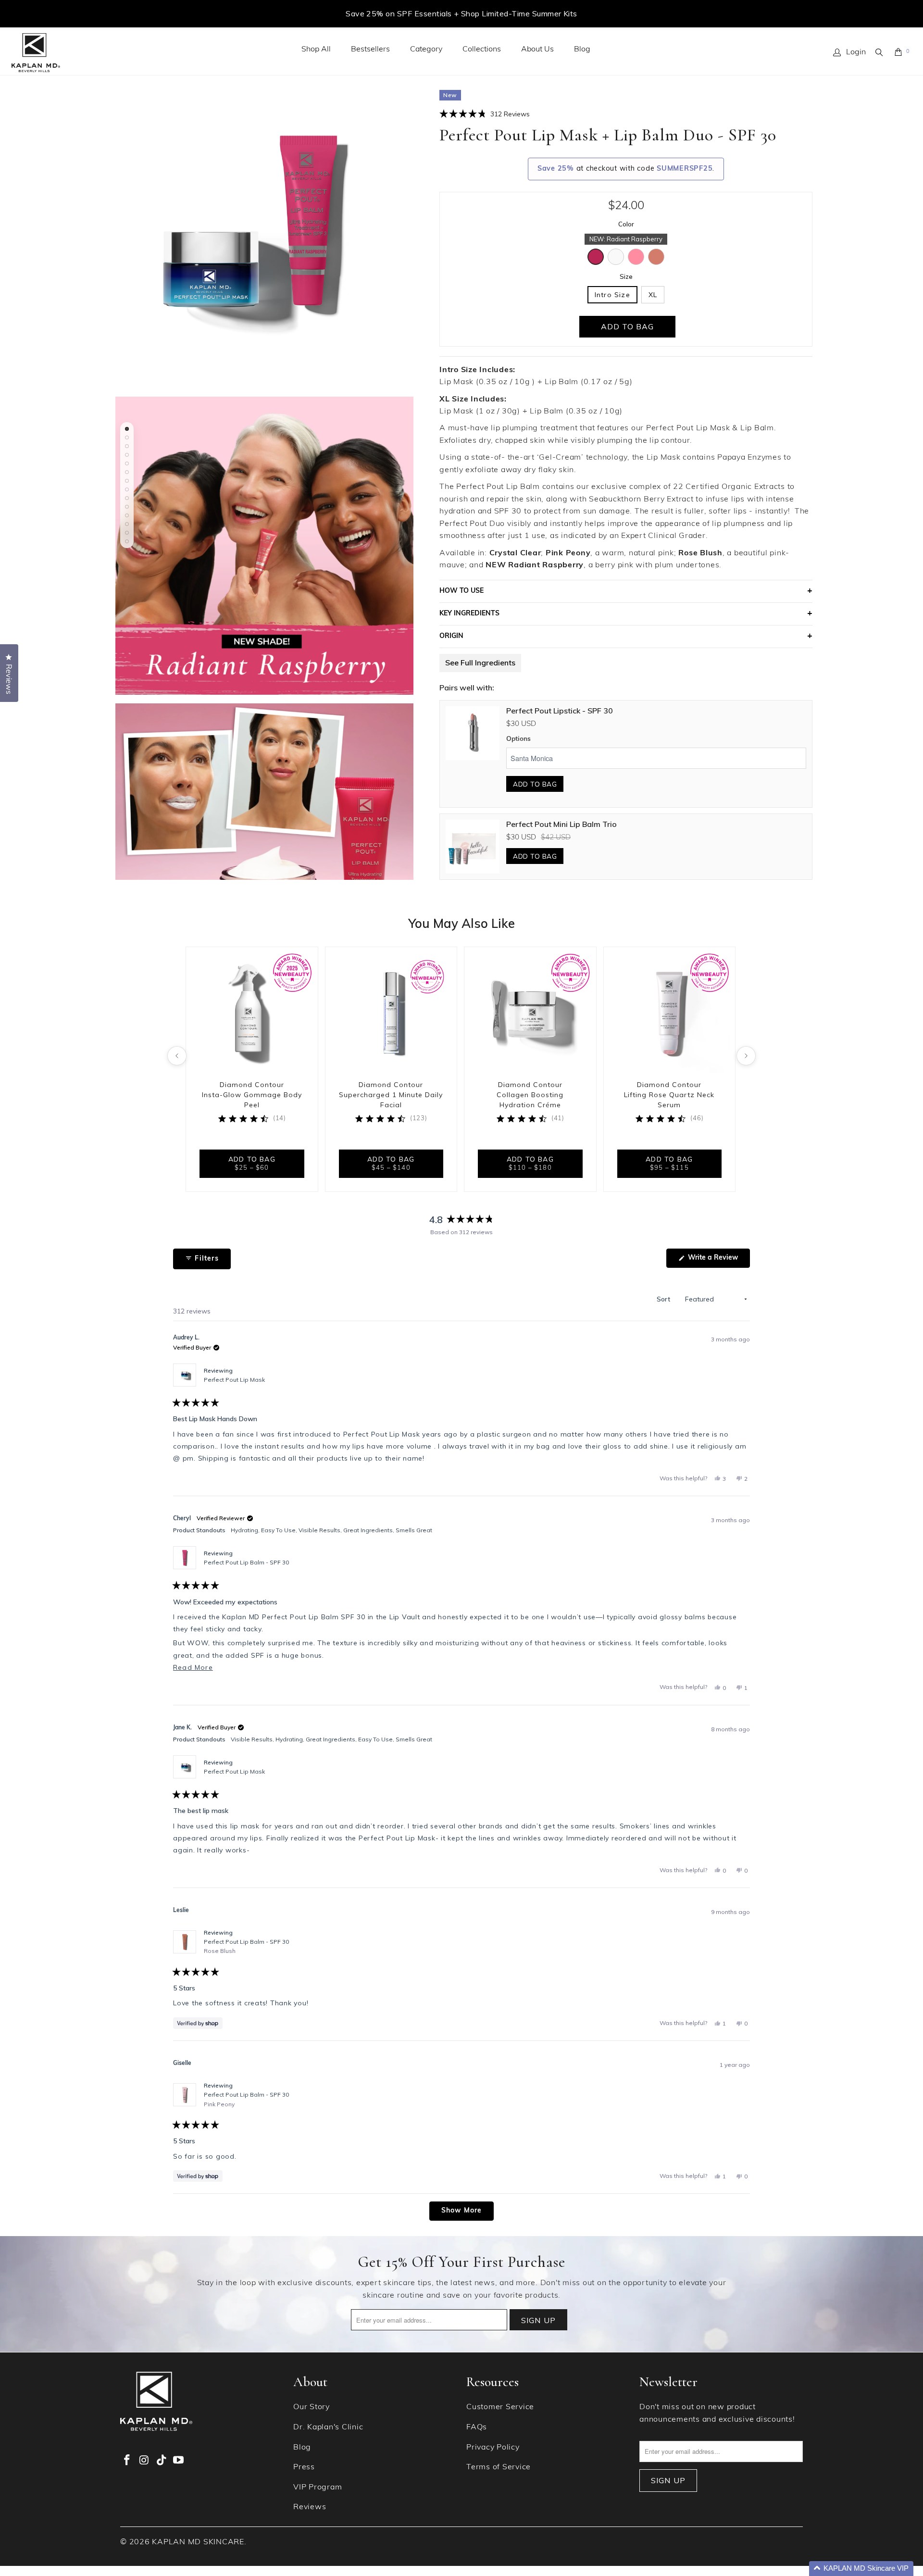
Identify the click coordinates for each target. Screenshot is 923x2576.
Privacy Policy (493, 2448)
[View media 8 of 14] (127, 489)
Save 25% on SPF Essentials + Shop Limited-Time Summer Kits (461, 13)
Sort (664, 1299)
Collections (482, 50)
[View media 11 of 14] (127, 515)
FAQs (477, 2427)
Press (304, 2467)
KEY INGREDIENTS (469, 614)
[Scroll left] (177, 1056)
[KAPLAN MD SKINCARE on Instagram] (145, 2461)
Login (856, 52)
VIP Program (318, 2488)
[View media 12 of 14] (127, 524)
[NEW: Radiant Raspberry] (596, 257)
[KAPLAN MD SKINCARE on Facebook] (127, 2461)
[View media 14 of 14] (127, 541)
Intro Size (612, 295)
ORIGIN (451, 636)
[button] (485, 113)
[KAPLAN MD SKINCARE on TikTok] (162, 2461)
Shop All (316, 50)
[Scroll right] (746, 1056)
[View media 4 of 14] (127, 455)
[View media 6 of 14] (127, 472)
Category (426, 50)
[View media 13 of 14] (127, 533)
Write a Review (718, 1261)
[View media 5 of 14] (127, 463)
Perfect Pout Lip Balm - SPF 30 (246, 1562)
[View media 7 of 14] (127, 481)
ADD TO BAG (535, 784)
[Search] (880, 52)
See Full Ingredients (480, 663)
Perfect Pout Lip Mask (234, 1380)
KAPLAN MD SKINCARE (198, 2542)
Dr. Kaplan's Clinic (328, 2427)
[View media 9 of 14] (127, 498)
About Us (537, 50)
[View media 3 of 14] (127, 446)
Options (518, 739)
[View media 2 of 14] (127, 438)
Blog (582, 50)
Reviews (310, 2507)
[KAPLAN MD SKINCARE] (36, 53)
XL (653, 295)
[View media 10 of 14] (127, 507)
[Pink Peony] (636, 257)
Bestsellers (370, 50)
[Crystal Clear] (616, 257)
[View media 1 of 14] (127, 429)
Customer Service (500, 2407)
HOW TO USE (461, 591)
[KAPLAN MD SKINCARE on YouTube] (179, 2461)
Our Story (312, 2407)
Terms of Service (499, 2467)
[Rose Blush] (656, 257)
